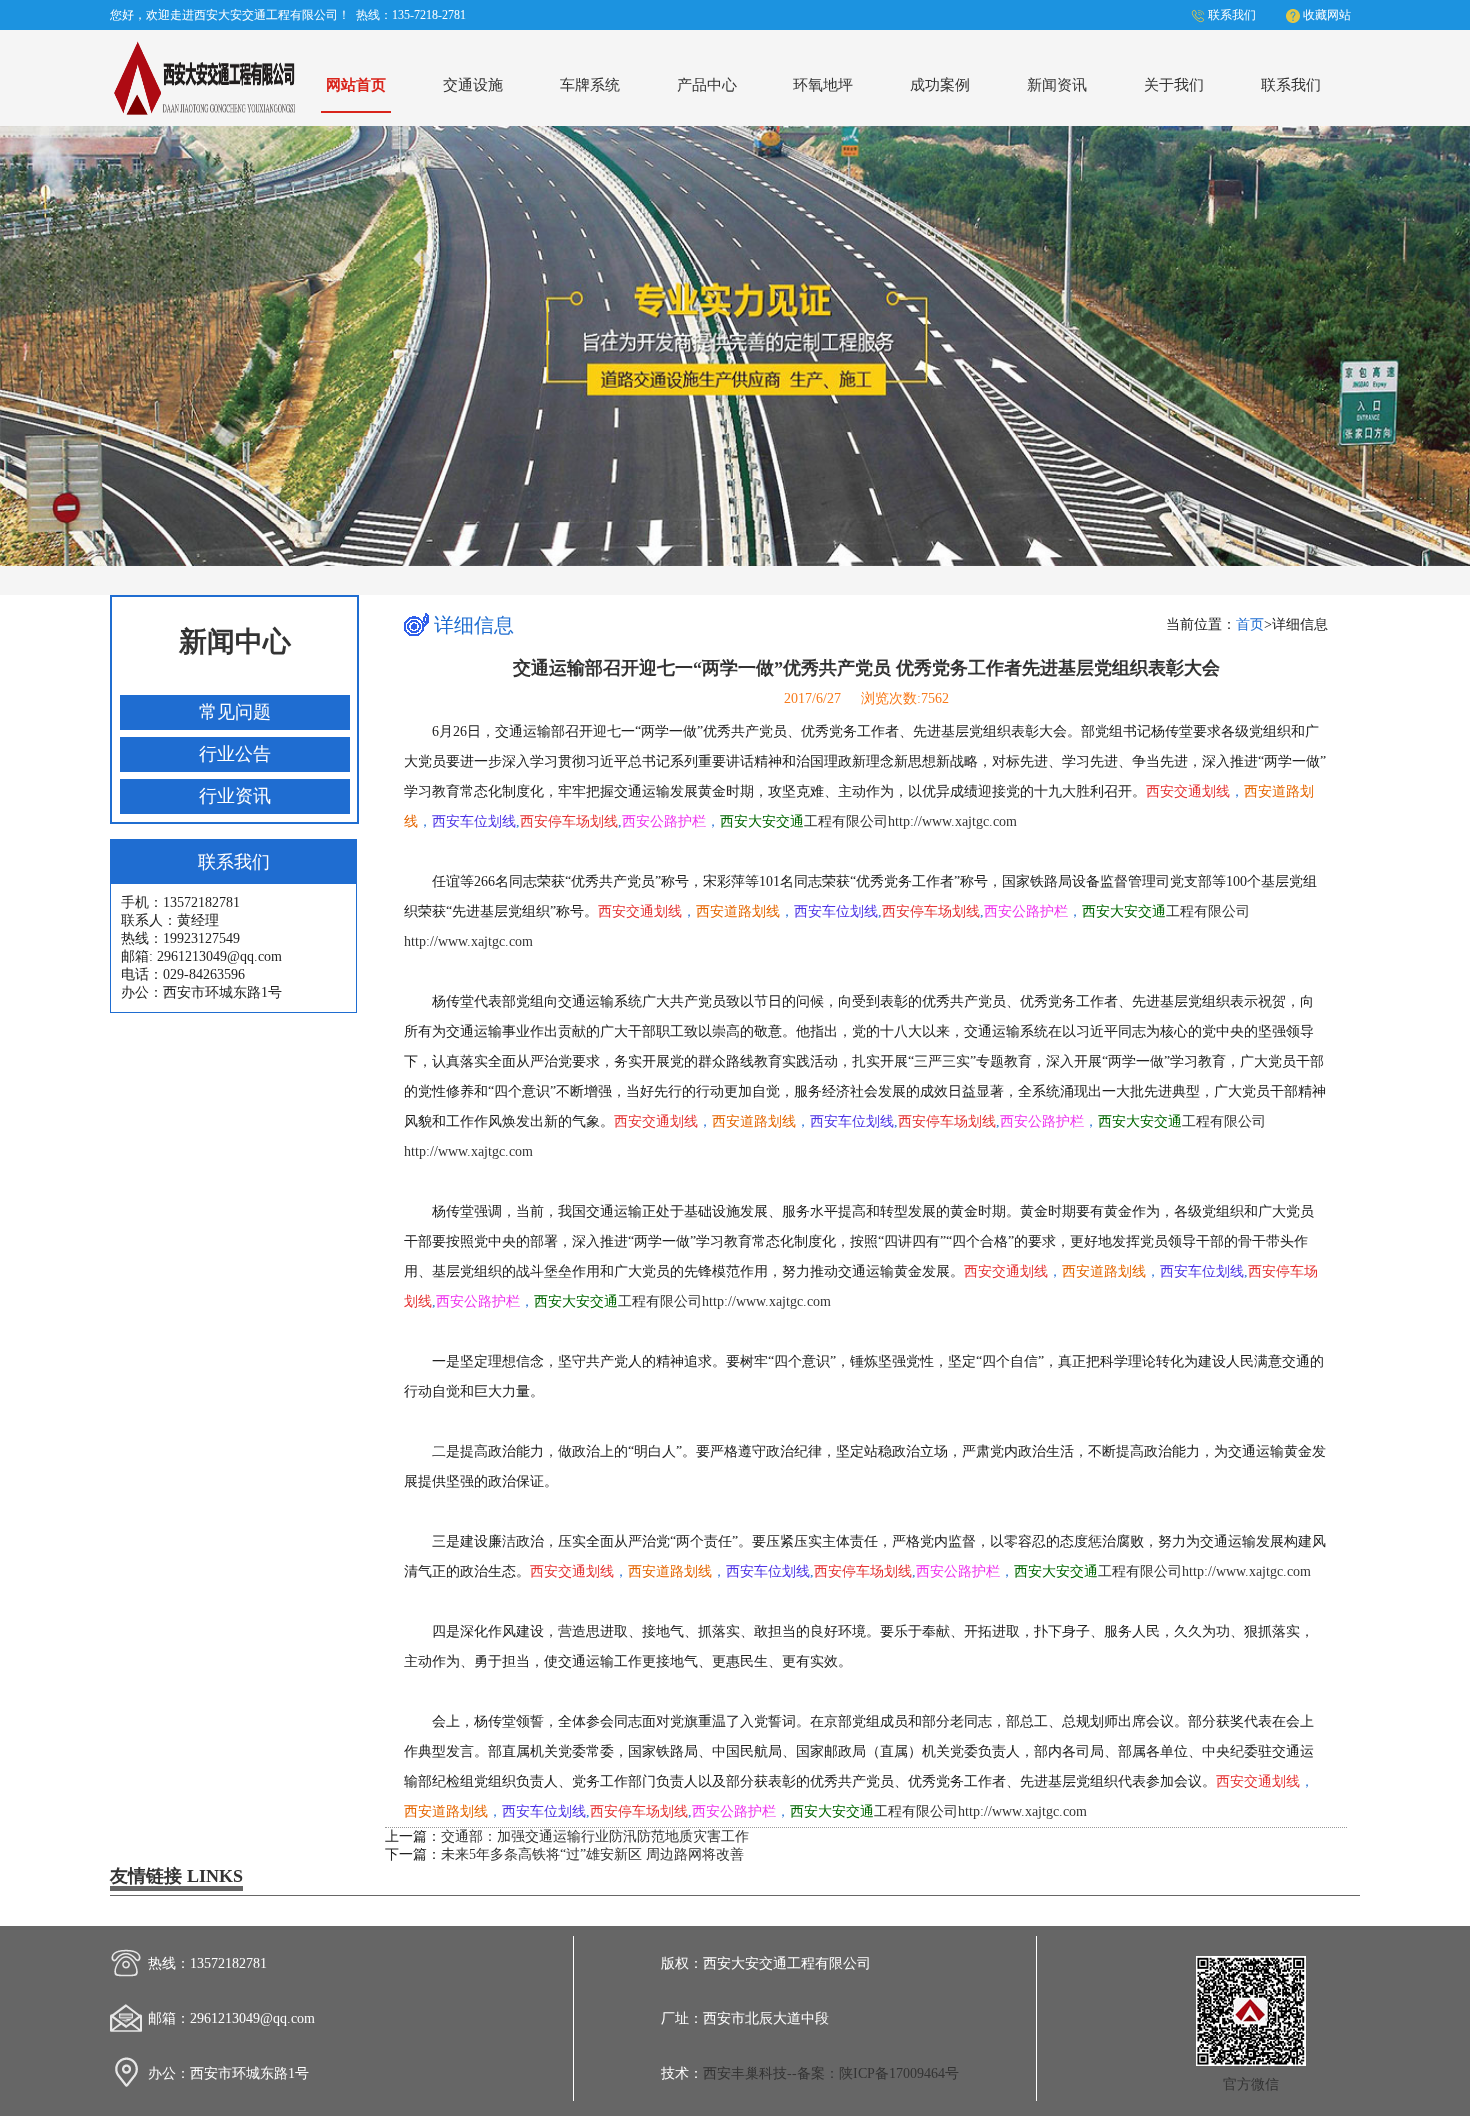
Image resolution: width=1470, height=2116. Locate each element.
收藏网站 (1327, 15)
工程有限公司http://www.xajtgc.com (868, 821)
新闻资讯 (1057, 84)
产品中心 (707, 84)
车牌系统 (590, 84)
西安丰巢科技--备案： (771, 2073)
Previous (34, 342)
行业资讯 (235, 796)
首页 (1250, 624)
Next (1436, 342)
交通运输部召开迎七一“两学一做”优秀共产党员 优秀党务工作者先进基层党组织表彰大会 (866, 668)
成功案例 (940, 84)
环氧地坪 (823, 84)
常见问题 (235, 712)
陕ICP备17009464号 (899, 2073)
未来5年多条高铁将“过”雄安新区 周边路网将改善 (592, 1854)
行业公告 (235, 754)
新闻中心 (235, 641)
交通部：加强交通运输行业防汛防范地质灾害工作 (595, 1836)
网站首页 (356, 84)
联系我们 (1232, 15)
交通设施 (473, 84)
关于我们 (1174, 84)
